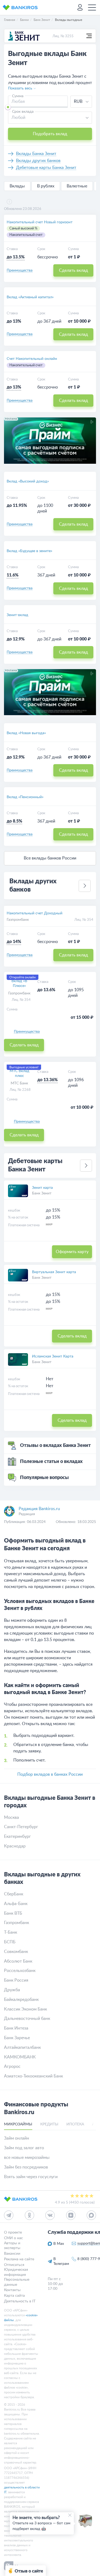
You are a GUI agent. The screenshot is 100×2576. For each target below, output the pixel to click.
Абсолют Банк (18, 1961)
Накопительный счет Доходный (35, 913)
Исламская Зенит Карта (53, 1356)
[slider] (8, 107)
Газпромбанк (18, 920)
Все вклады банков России (50, 858)
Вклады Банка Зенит (36, 154)
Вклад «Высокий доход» (28, 481)
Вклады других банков (38, 161)
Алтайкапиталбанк (22, 2047)
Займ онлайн (17, 2138)
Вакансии (12, 2253)
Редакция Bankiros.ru (39, 1509)
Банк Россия (16, 1980)
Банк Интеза (16, 2028)
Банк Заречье (17, 2038)
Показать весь (20, 88)
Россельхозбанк (20, 1971)
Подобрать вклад (50, 134)
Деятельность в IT (20, 2301)
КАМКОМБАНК (20, 2057)
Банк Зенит (42, 1193)
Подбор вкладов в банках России (50, 1774)
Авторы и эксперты (12, 2245)
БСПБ (10, 1942)
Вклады (17, 186)
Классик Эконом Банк (25, 2009)
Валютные (77, 186)
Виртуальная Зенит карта (54, 1272)
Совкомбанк (16, 1952)
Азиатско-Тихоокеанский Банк (33, 2076)
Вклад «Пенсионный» (25, 797)
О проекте (13, 2232)
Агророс (12, 2066)
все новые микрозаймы (27, 2158)
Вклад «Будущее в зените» (29, 551)
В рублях (46, 186)
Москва (11, 1817)
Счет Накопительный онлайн (32, 359)
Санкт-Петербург (21, 1827)
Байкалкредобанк (21, 2000)
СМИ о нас (13, 2238)
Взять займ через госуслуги (31, 2177)
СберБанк (14, 1894)
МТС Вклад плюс (19, 1073)
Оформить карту (72, 1252)
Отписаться (14, 2265)
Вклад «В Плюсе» (19, 983)
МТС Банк (19, 1083)
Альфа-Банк (16, 1904)
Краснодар (15, 1846)
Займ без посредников (26, 2167)
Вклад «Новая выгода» (26, 733)
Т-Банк (11, 1932)
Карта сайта (14, 2296)
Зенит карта (42, 1188)
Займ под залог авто (24, 2148)
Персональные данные (17, 2282)
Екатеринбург (17, 1836)
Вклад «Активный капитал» (30, 297)
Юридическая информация (16, 2272)
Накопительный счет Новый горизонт (40, 222)
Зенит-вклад (17, 615)
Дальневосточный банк (27, 2019)
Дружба (12, 1990)
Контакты (12, 2290)
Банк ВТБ (13, 1913)
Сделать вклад (73, 270)
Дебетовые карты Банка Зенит (46, 168)
